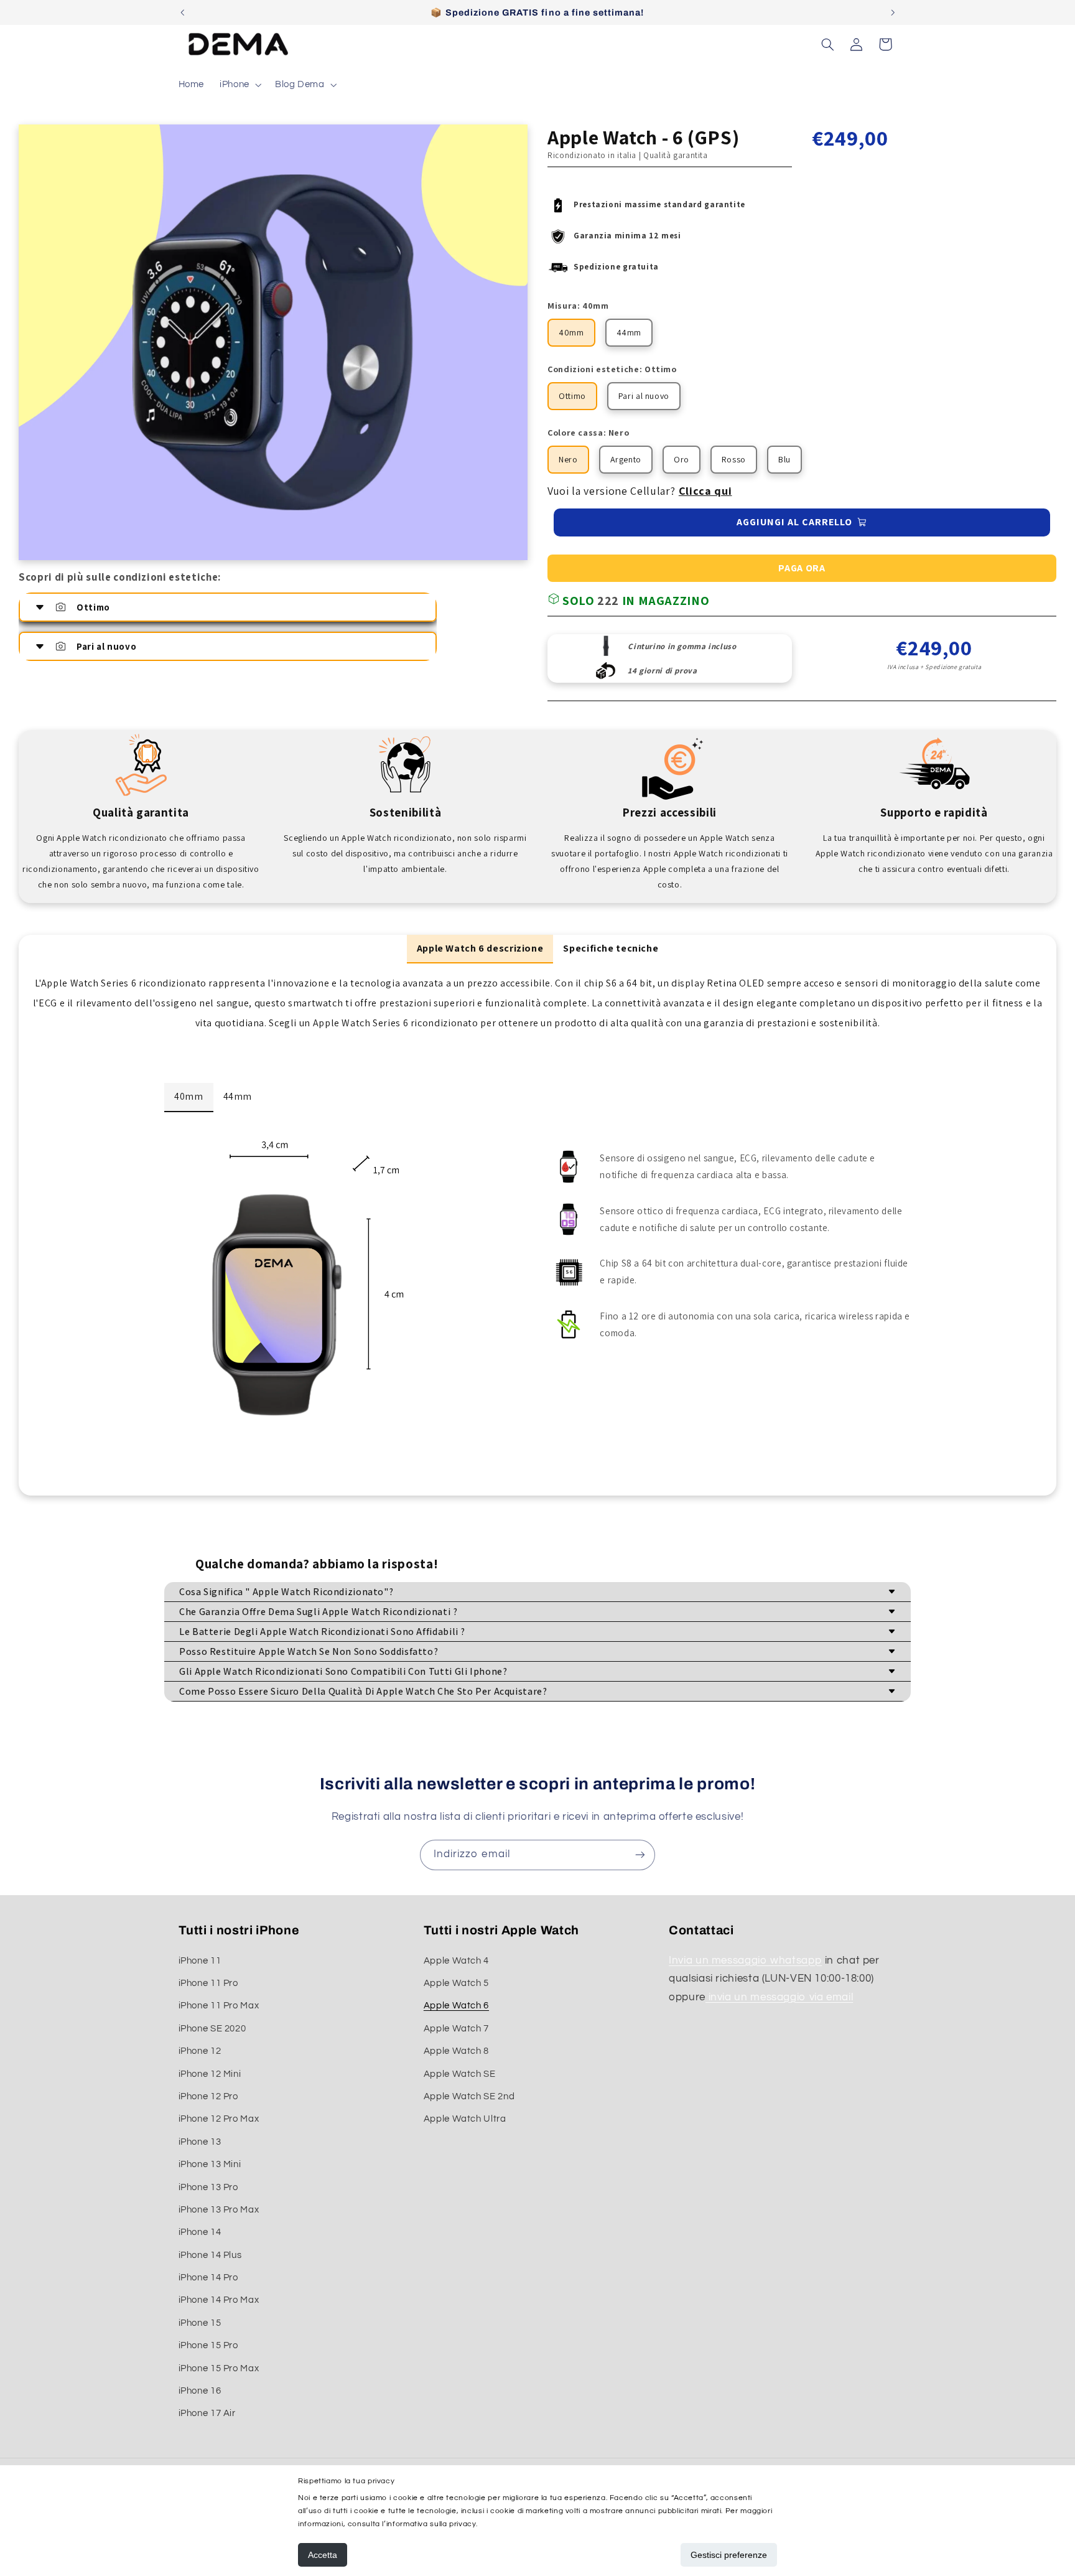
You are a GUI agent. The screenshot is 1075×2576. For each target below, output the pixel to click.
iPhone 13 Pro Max (219, 2210)
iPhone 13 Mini (210, 2164)
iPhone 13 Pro (208, 2187)
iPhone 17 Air (207, 2413)
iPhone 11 (200, 1961)
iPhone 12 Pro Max (219, 2119)
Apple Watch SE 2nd (469, 2096)
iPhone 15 (200, 2323)
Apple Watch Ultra (465, 2119)
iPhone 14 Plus (210, 2255)
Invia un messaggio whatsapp (745, 1960)
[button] (240, 85)
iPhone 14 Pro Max (219, 2300)
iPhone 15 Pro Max (219, 2368)
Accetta (323, 2555)
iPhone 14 (200, 2232)
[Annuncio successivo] (893, 12)
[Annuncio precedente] (182, 12)
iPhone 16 (200, 2391)
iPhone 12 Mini (210, 2074)
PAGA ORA (802, 568)
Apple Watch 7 (456, 2029)
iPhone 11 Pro (208, 1983)
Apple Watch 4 (456, 1961)
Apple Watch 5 (456, 1983)
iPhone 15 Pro (208, 2345)
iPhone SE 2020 (212, 2029)
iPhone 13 (200, 2142)
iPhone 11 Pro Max (219, 2006)
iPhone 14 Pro (208, 2278)
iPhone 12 (200, 2051)
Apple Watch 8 (456, 2051)
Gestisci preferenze (729, 2555)
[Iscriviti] (640, 1855)
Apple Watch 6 (456, 2006)
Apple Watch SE (460, 2074)
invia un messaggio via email (779, 1997)
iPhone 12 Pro (208, 2096)
